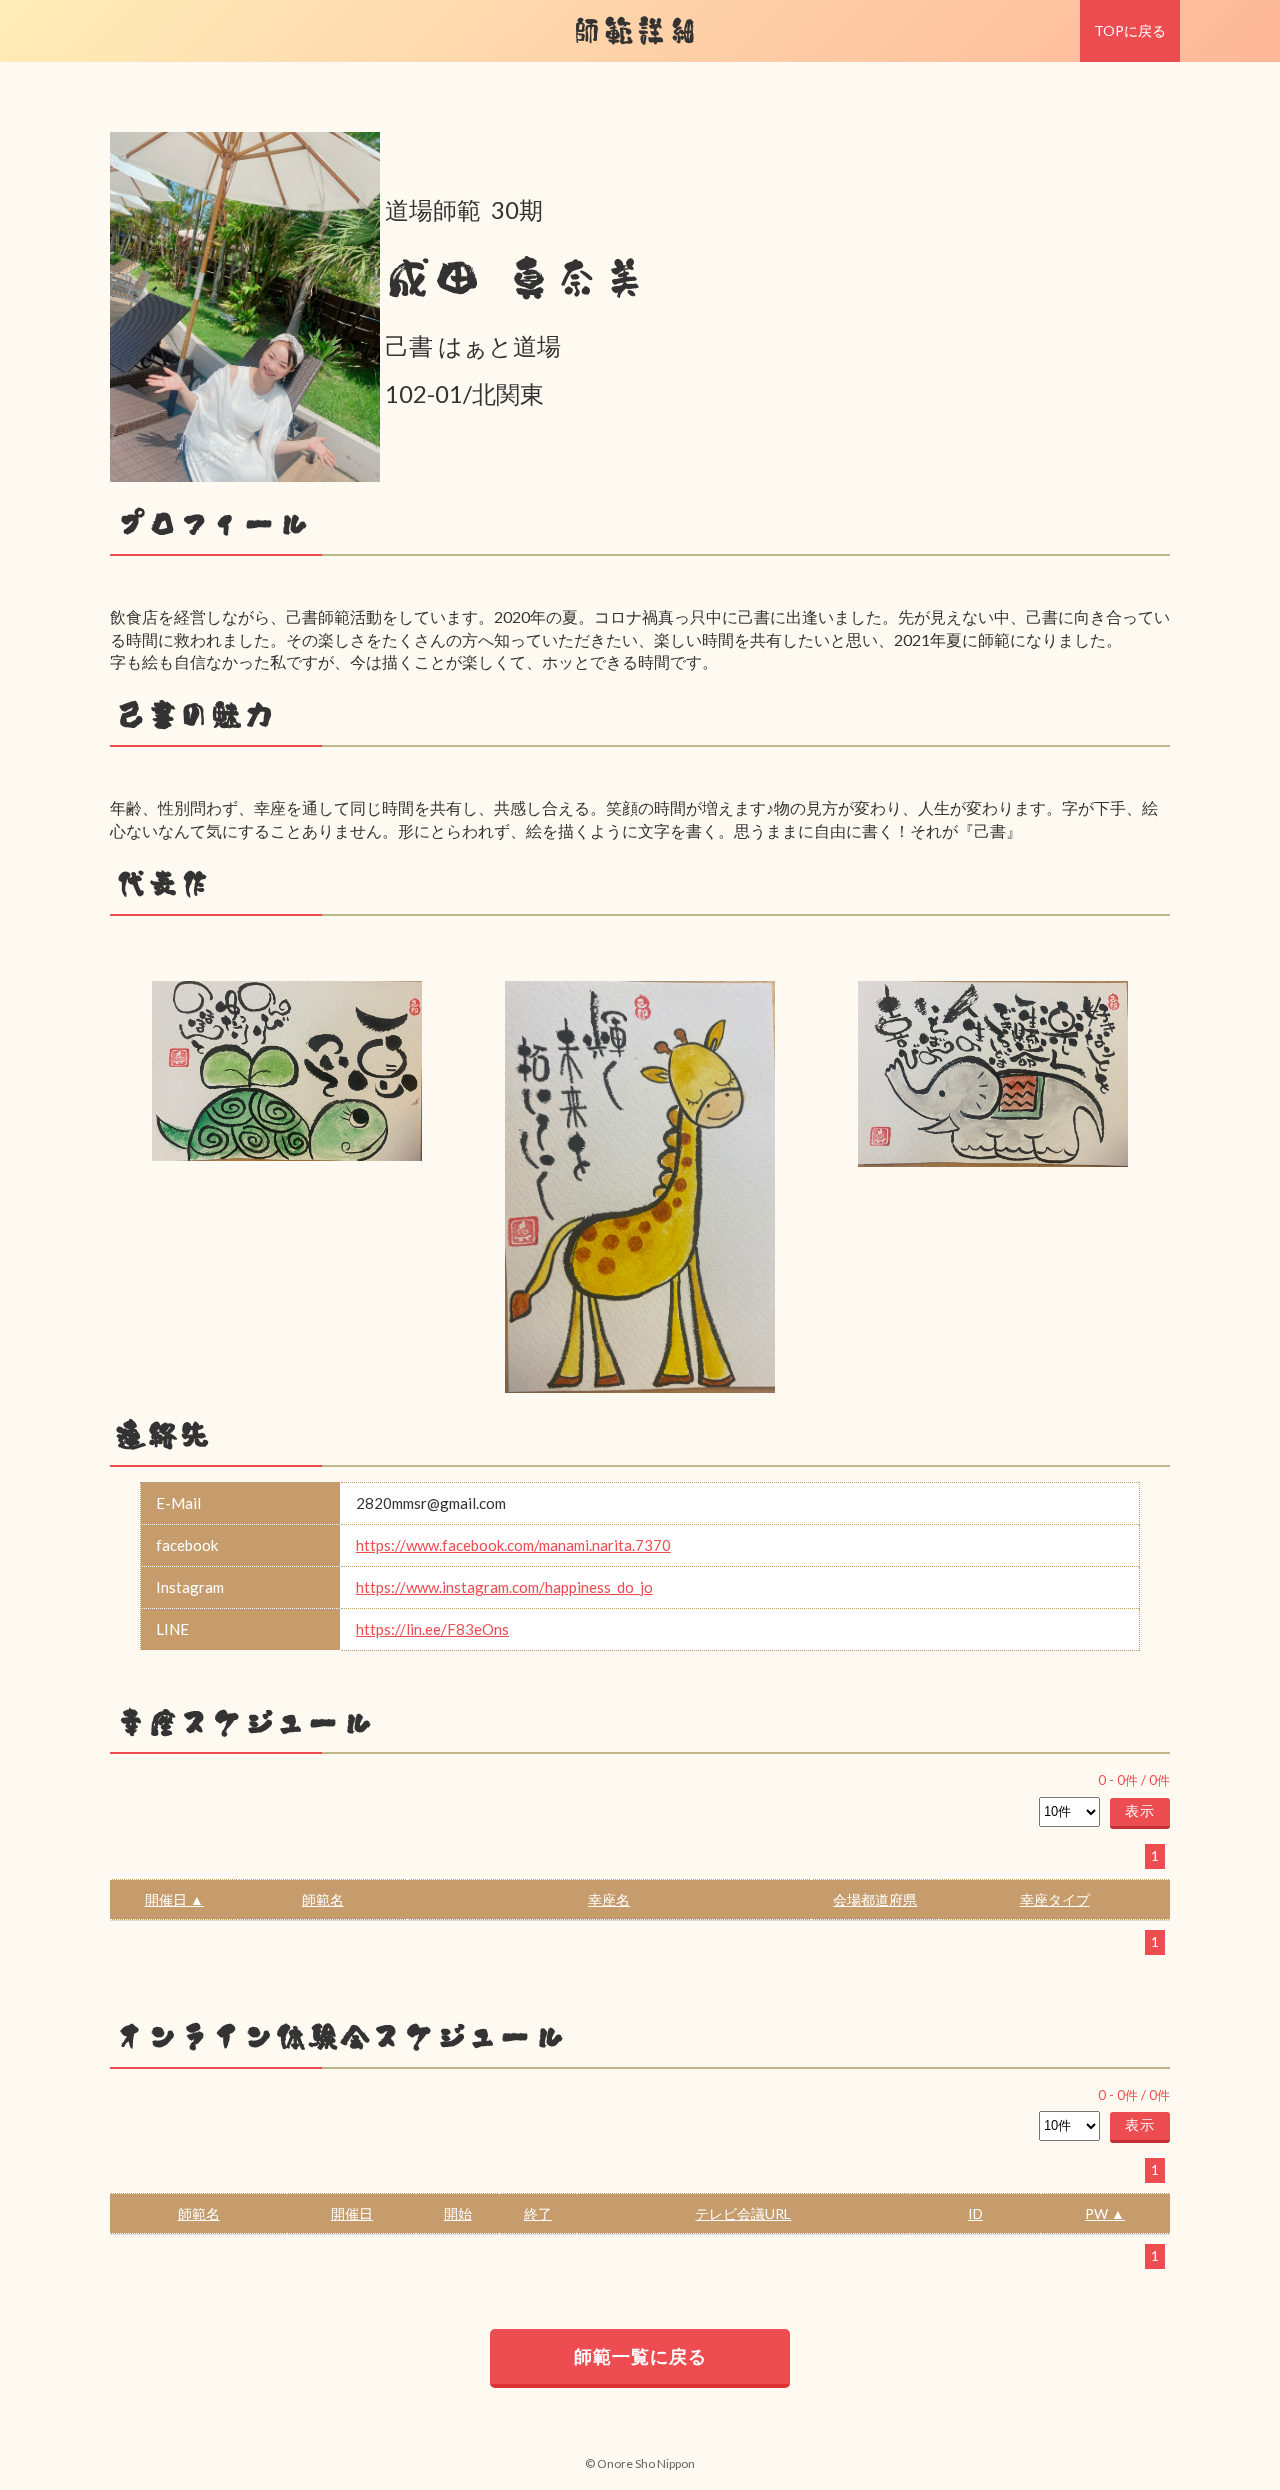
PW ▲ (1105, 2213)
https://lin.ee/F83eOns (432, 1629)
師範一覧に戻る (640, 2356)
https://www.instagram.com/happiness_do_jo (504, 1587)
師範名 (323, 1899)
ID (975, 2213)
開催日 (352, 2213)
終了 (538, 2213)
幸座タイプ (1055, 1899)
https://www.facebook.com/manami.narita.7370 (513, 1545)
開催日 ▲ (174, 1899)
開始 (458, 2213)
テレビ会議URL (743, 2213)
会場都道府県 (875, 1899)
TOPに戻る (1130, 30)
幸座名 (609, 1899)
